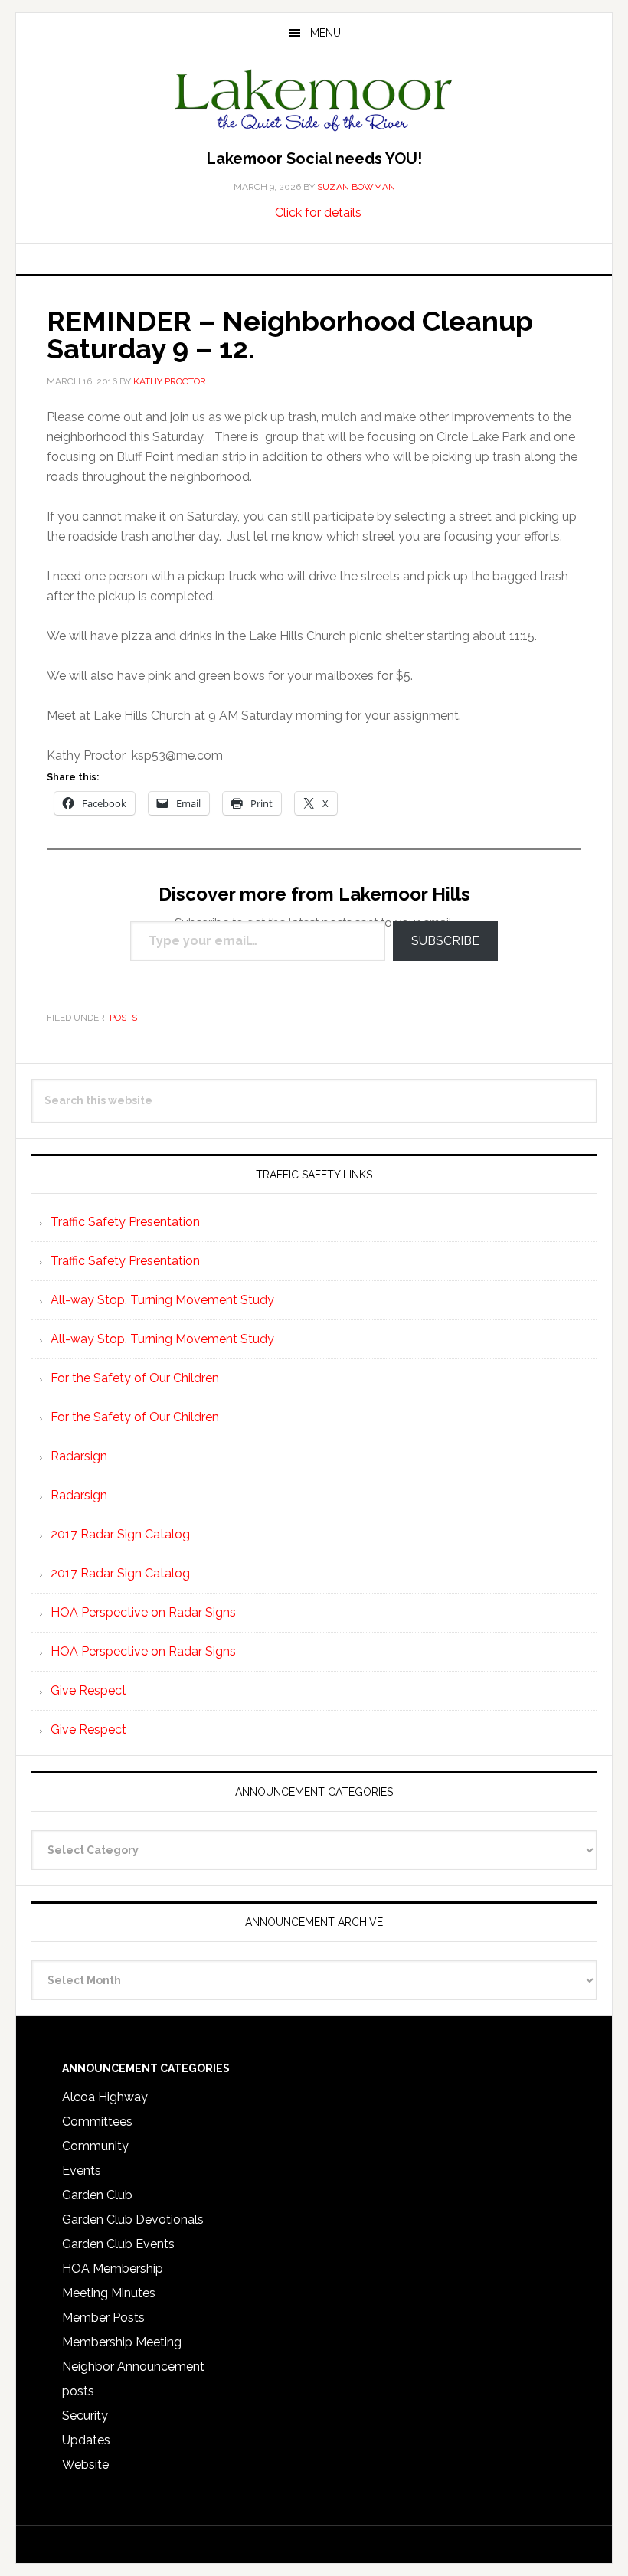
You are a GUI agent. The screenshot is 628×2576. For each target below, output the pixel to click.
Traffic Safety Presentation (125, 1222)
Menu (325, 33)
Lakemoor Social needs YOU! (314, 159)
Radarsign (79, 1456)
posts (123, 1018)
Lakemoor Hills (314, 103)
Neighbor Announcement (133, 2367)
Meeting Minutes (109, 2293)
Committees (97, 2122)
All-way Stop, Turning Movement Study (162, 1300)
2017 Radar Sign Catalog (120, 1534)
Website (85, 2465)
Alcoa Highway (105, 2097)
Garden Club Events (118, 2244)
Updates (86, 2440)
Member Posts (103, 2318)
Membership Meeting (122, 2342)
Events (82, 2171)
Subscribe (445, 941)
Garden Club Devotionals (133, 2220)
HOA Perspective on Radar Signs (143, 1612)
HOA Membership (113, 2269)
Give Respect (88, 1690)
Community (95, 2146)
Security (85, 2416)
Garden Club (97, 2195)
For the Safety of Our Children (135, 1378)
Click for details (318, 212)
